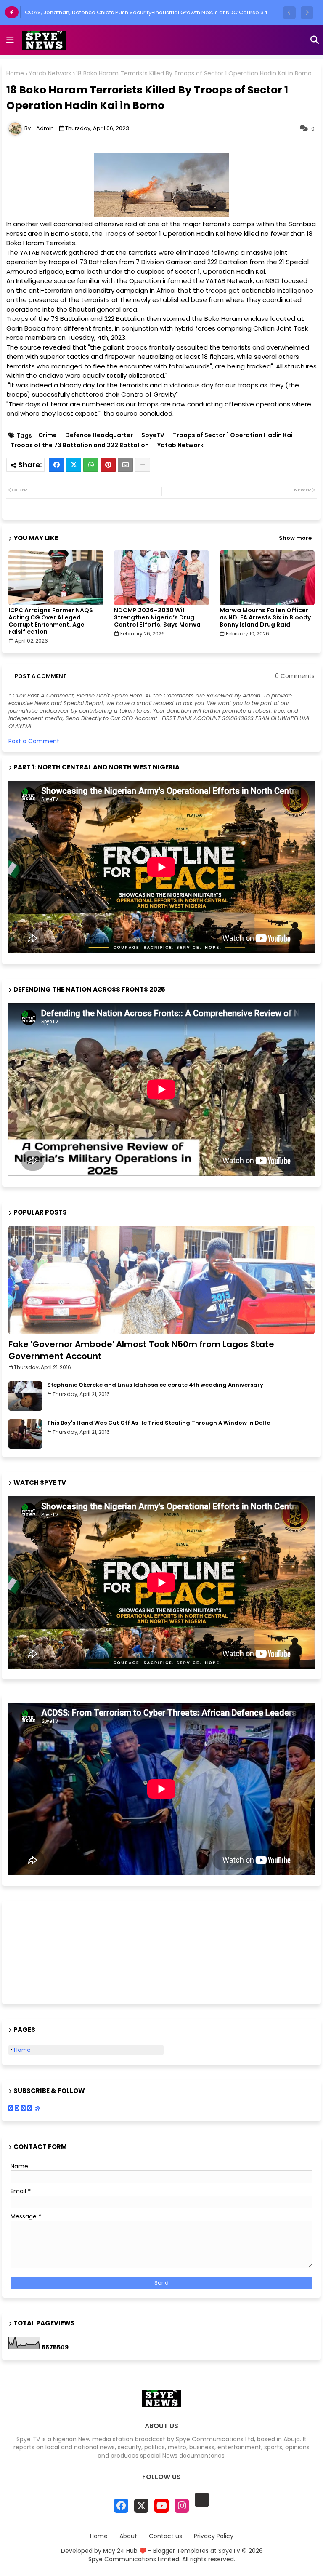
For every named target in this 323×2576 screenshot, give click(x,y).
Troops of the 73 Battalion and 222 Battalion (80, 445)
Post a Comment (34, 741)
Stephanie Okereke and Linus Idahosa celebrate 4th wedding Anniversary (155, 1385)
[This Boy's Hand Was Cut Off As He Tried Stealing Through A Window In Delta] (25, 1434)
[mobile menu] (10, 40)
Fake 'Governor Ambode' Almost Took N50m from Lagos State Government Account (141, 1350)
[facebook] (121, 2506)
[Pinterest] (108, 465)
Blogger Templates (181, 2551)
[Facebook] (56, 465)
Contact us (165, 2536)
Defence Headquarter (99, 435)
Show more (295, 538)
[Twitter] (74, 465)
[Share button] (143, 465)
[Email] (125, 465)
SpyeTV (153, 435)
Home (15, 73)
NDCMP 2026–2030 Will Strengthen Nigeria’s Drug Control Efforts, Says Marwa (157, 618)
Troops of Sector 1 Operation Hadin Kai (233, 435)
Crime (48, 435)
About (128, 2536)
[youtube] (161, 2506)
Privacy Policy (214, 2536)
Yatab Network (50, 73)
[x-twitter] (141, 2506)
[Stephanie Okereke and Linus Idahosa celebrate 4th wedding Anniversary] (25, 1396)
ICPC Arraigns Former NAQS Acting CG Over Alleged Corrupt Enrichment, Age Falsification (51, 621)
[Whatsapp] (91, 465)
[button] (289, 13)
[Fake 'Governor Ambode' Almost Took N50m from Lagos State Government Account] (161, 1280)
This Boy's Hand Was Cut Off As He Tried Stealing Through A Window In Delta (159, 1423)
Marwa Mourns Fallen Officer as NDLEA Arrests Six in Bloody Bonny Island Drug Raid (265, 618)
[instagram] (182, 2506)
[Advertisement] (50, 1951)
